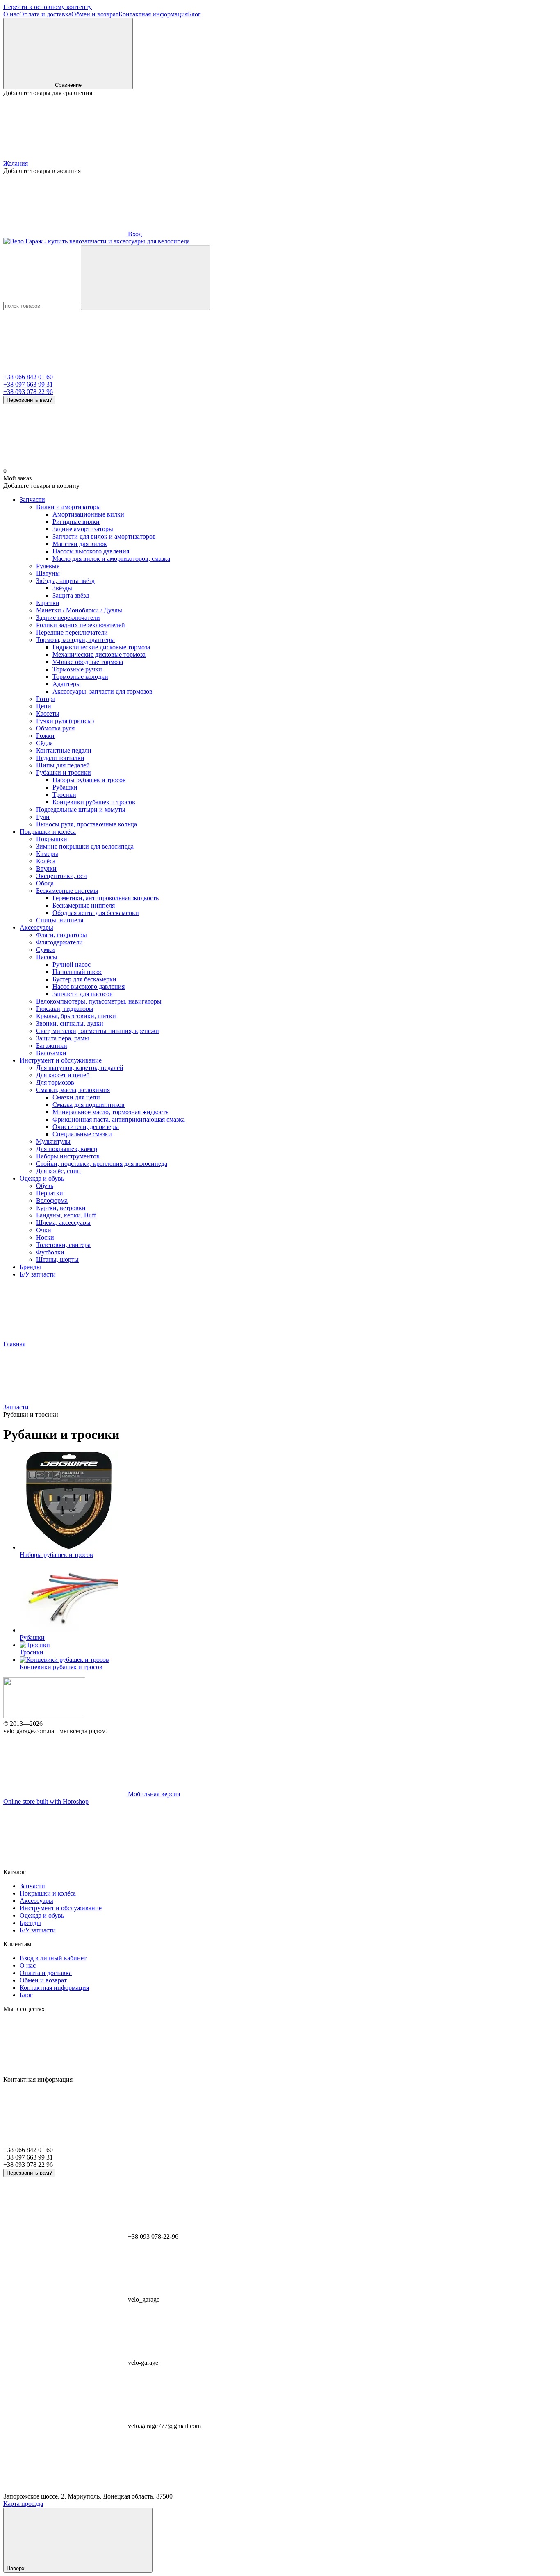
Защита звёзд (71, 595)
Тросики (64, 795)
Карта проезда (23, 2504)
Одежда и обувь (42, 1178)
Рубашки (65, 787)
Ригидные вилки (76, 522)
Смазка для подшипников (89, 1105)
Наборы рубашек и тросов (89, 780)
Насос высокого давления (89, 986)
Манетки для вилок (80, 544)
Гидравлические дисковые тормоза (101, 647)
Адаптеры (67, 684)
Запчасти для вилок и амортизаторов (104, 536)
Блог (194, 14)
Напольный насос (77, 972)
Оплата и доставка (45, 14)
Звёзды (62, 588)
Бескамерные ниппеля (84, 905)
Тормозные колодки (80, 677)
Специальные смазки (82, 1134)
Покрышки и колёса (48, 832)
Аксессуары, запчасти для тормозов (102, 691)
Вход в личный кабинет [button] (53, 1958)
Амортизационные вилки (88, 514)
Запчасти (32, 499)
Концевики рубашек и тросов (94, 802)
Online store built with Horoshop (46, 1801)
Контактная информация (153, 14)
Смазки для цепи (76, 1097)
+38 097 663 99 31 (28, 384)
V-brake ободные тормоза (88, 662)
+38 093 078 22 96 (28, 392)
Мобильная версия (153, 1794)
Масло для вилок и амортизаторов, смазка (111, 559)
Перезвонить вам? (29, 400)
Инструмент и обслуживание (61, 1060)
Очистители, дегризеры (86, 1127)
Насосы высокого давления (91, 551)
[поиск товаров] (146, 278)
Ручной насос (72, 964)
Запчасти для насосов (83, 994)
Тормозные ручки (77, 669)
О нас (11, 14)
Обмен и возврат (95, 14)
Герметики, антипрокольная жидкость (106, 898)
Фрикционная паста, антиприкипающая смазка (119, 1119)
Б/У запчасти (38, 1274)
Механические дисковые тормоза (99, 654)
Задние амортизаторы (83, 529)
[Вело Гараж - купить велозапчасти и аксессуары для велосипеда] (44, 1716)
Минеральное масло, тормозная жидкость (110, 1112)
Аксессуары (36, 927)
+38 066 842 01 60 (28, 377)
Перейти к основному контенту (48, 7)
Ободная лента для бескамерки (96, 913)
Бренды (30, 1267)
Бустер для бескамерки (84, 979)
